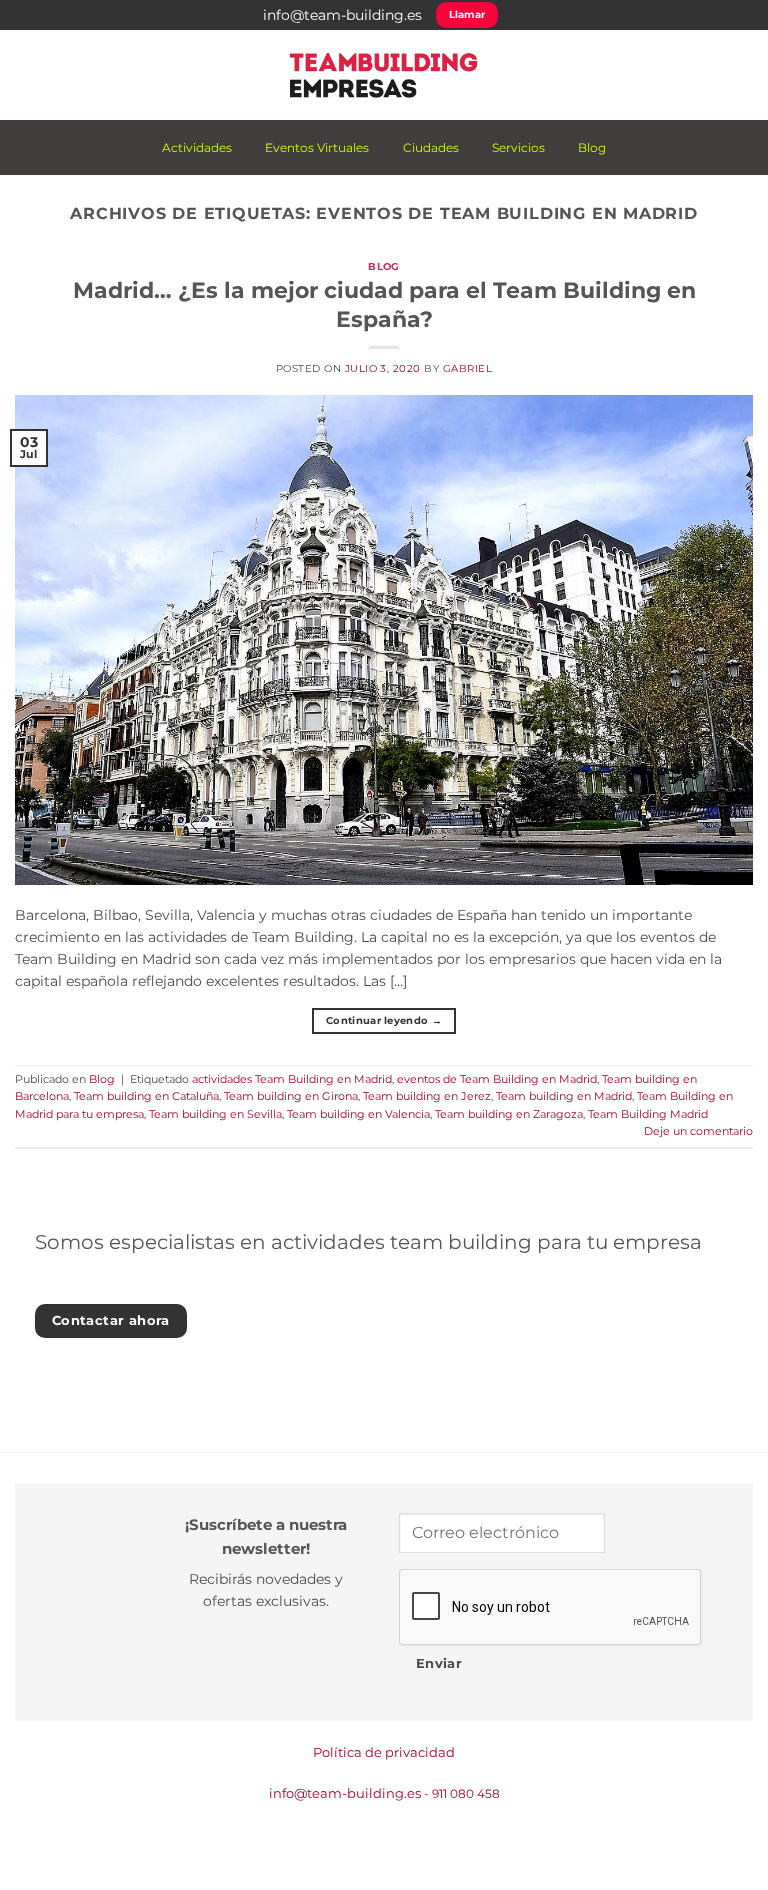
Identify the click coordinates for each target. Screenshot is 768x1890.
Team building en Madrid (564, 1096)
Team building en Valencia (358, 1114)
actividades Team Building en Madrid (292, 1079)
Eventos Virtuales (317, 147)
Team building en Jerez (427, 1096)
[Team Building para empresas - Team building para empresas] (384, 75)
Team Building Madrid (648, 1114)
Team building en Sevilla (215, 1114)
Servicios (518, 147)
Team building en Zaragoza (509, 1114)
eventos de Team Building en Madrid (497, 1079)
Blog (592, 147)
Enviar (439, 1663)
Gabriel (467, 368)
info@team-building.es (342, 15)
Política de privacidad (384, 1752)
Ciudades (431, 147)
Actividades (197, 147)
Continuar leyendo (384, 1020)
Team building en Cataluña (146, 1096)
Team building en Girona (291, 1096)
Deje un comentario (698, 1131)
